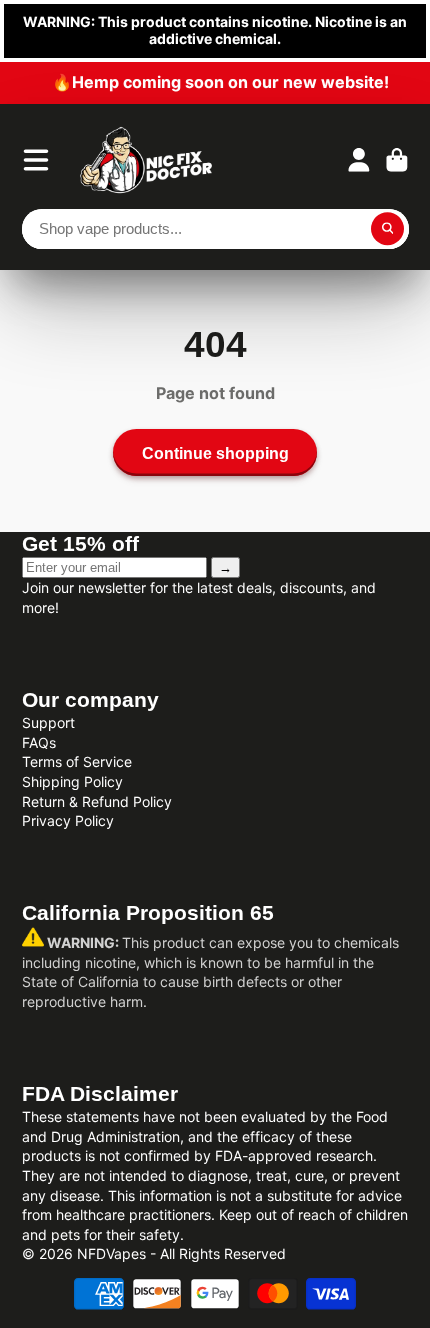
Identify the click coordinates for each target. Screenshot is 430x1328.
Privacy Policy (68, 820)
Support (48, 722)
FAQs (39, 742)
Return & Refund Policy (97, 801)
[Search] (388, 229)
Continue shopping (215, 453)
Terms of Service (77, 761)
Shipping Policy (72, 781)
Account (359, 160)
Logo (146, 160)
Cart (397, 160)
